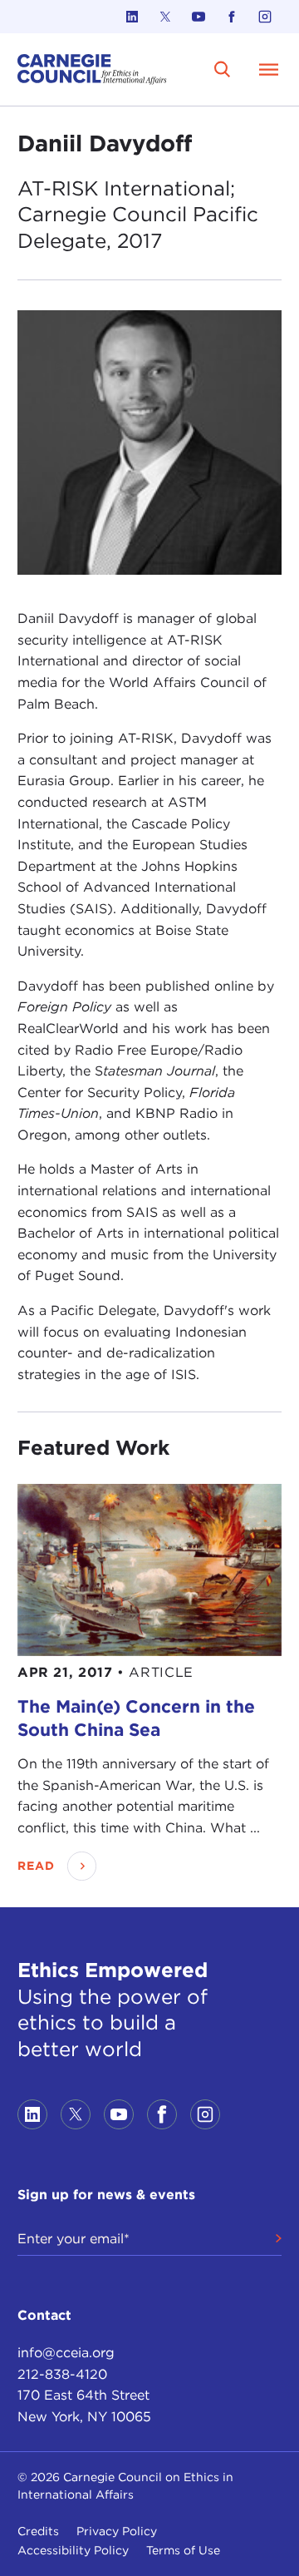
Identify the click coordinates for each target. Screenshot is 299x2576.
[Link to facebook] (232, 17)
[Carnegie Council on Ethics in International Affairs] (92, 69)
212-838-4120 (62, 2374)
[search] (223, 69)
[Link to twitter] (165, 17)
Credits (38, 2531)
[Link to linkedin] (132, 17)
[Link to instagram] (265, 17)
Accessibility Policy (73, 2550)
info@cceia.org (66, 2353)
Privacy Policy (117, 2531)
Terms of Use (183, 2550)
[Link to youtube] (199, 17)
